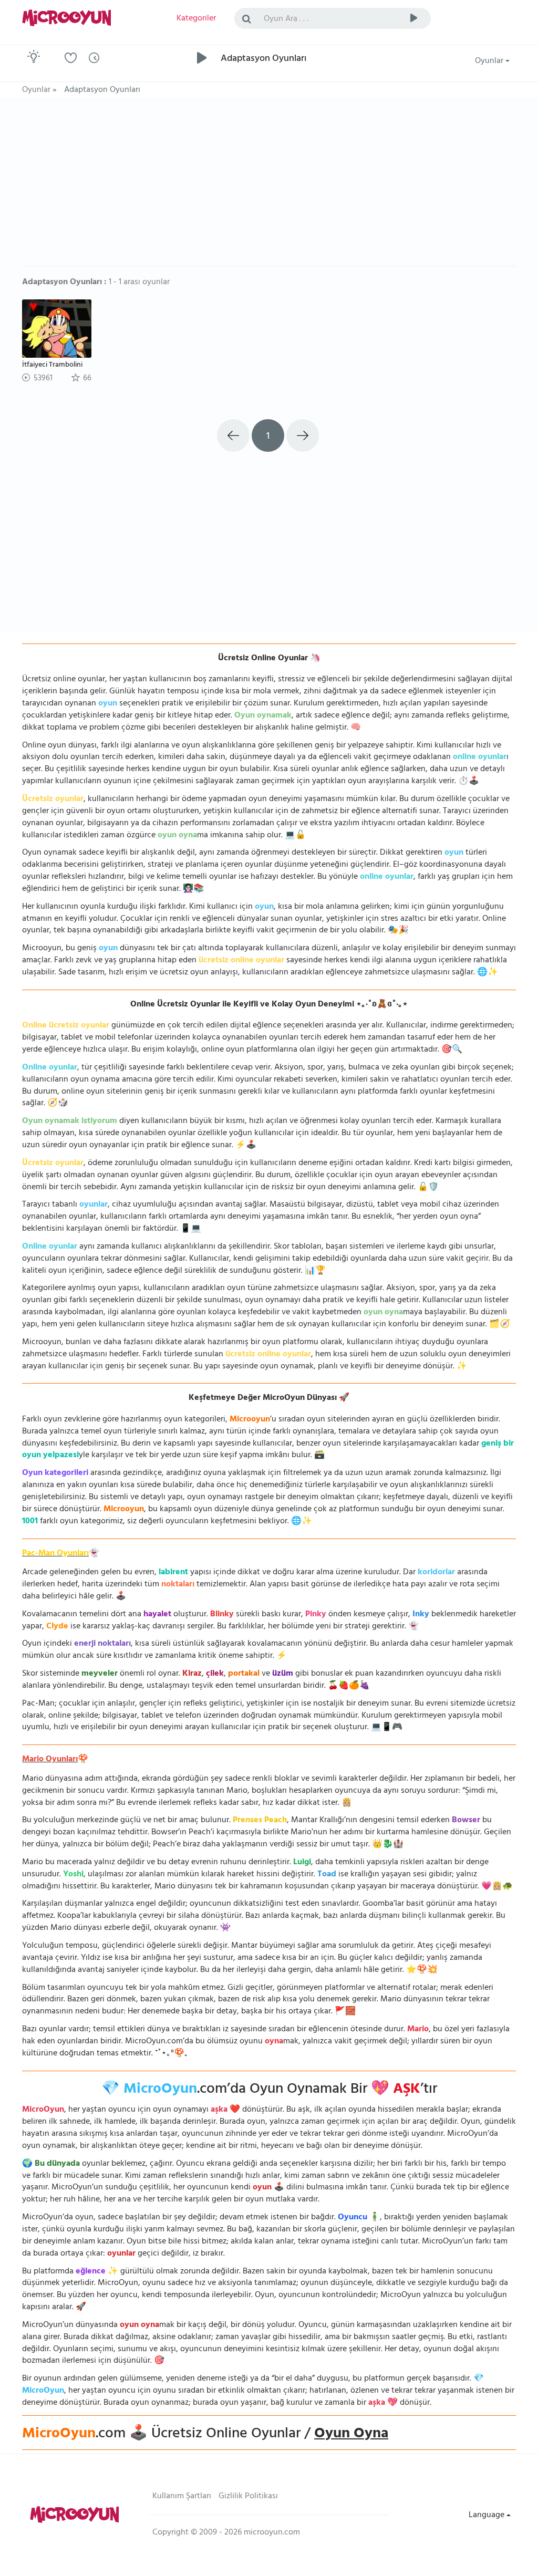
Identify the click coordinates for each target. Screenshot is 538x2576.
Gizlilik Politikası (248, 2497)
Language (488, 2516)
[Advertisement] (269, 187)
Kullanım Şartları (182, 2497)
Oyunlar (490, 61)
